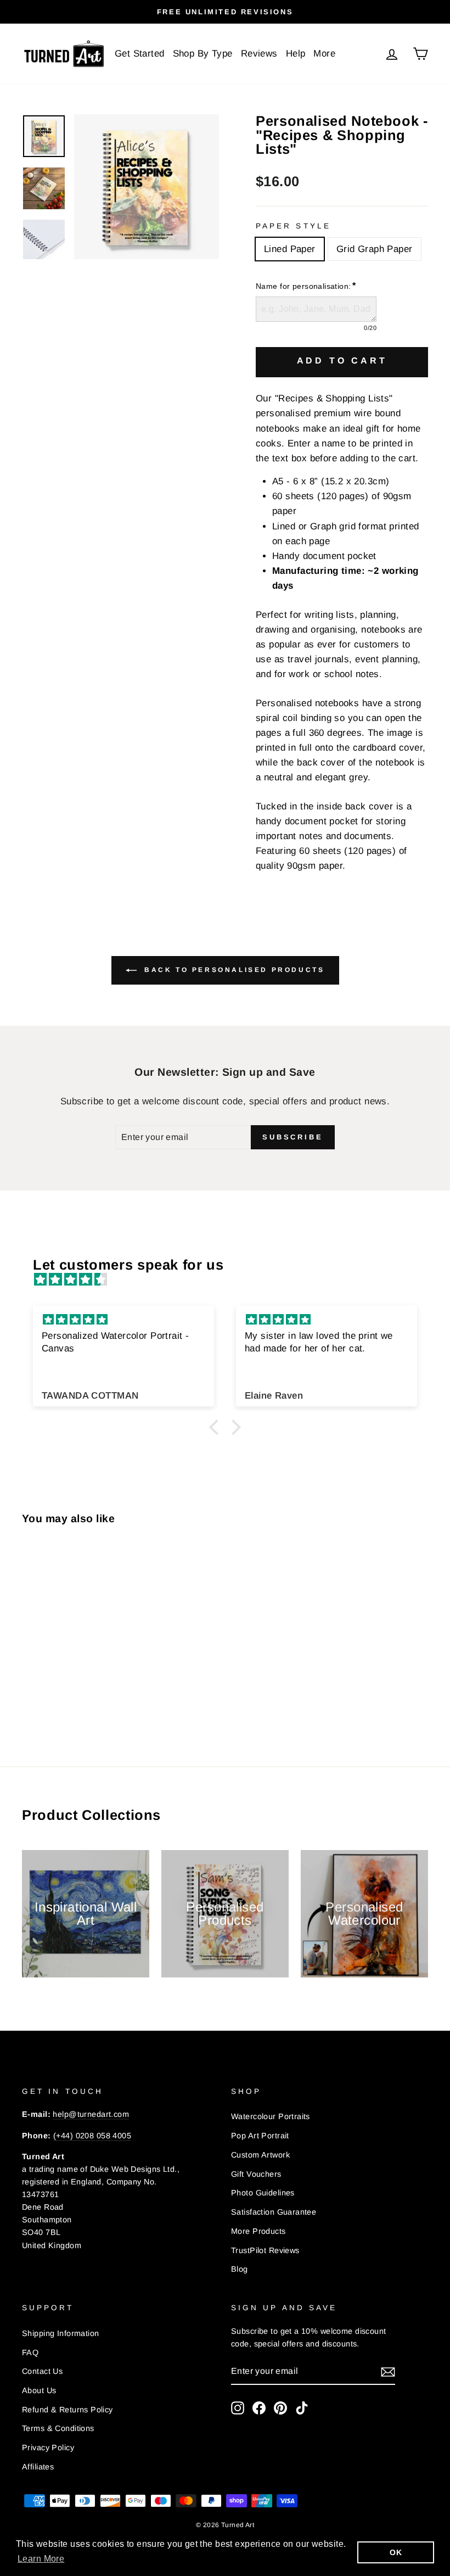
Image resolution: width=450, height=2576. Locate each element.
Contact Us (42, 2371)
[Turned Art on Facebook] (259, 2408)
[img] (230, 1279)
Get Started (140, 54)
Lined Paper (290, 249)
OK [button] (396, 2552)
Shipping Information (61, 2333)
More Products (258, 2231)
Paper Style (293, 226)
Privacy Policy (48, 2448)
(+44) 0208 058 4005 (92, 2136)
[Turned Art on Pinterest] (280, 2408)
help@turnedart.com (91, 2114)
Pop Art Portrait (260, 2136)
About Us (39, 2390)
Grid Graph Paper (375, 249)
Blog (240, 2269)
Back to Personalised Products (233, 970)
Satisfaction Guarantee (274, 2212)
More (324, 54)
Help (296, 54)
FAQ (30, 2353)
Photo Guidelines (263, 2193)
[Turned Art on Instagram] (238, 2408)
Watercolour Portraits (271, 2116)
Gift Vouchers (256, 2174)
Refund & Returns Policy (67, 2410)
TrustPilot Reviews (265, 2250)
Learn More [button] (41, 2559)
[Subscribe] (388, 2371)
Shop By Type (203, 54)
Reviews (259, 54)
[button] (217, 1427)
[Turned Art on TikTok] (302, 2408)
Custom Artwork (260, 2155)
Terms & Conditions (58, 2428)
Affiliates (38, 2467)
